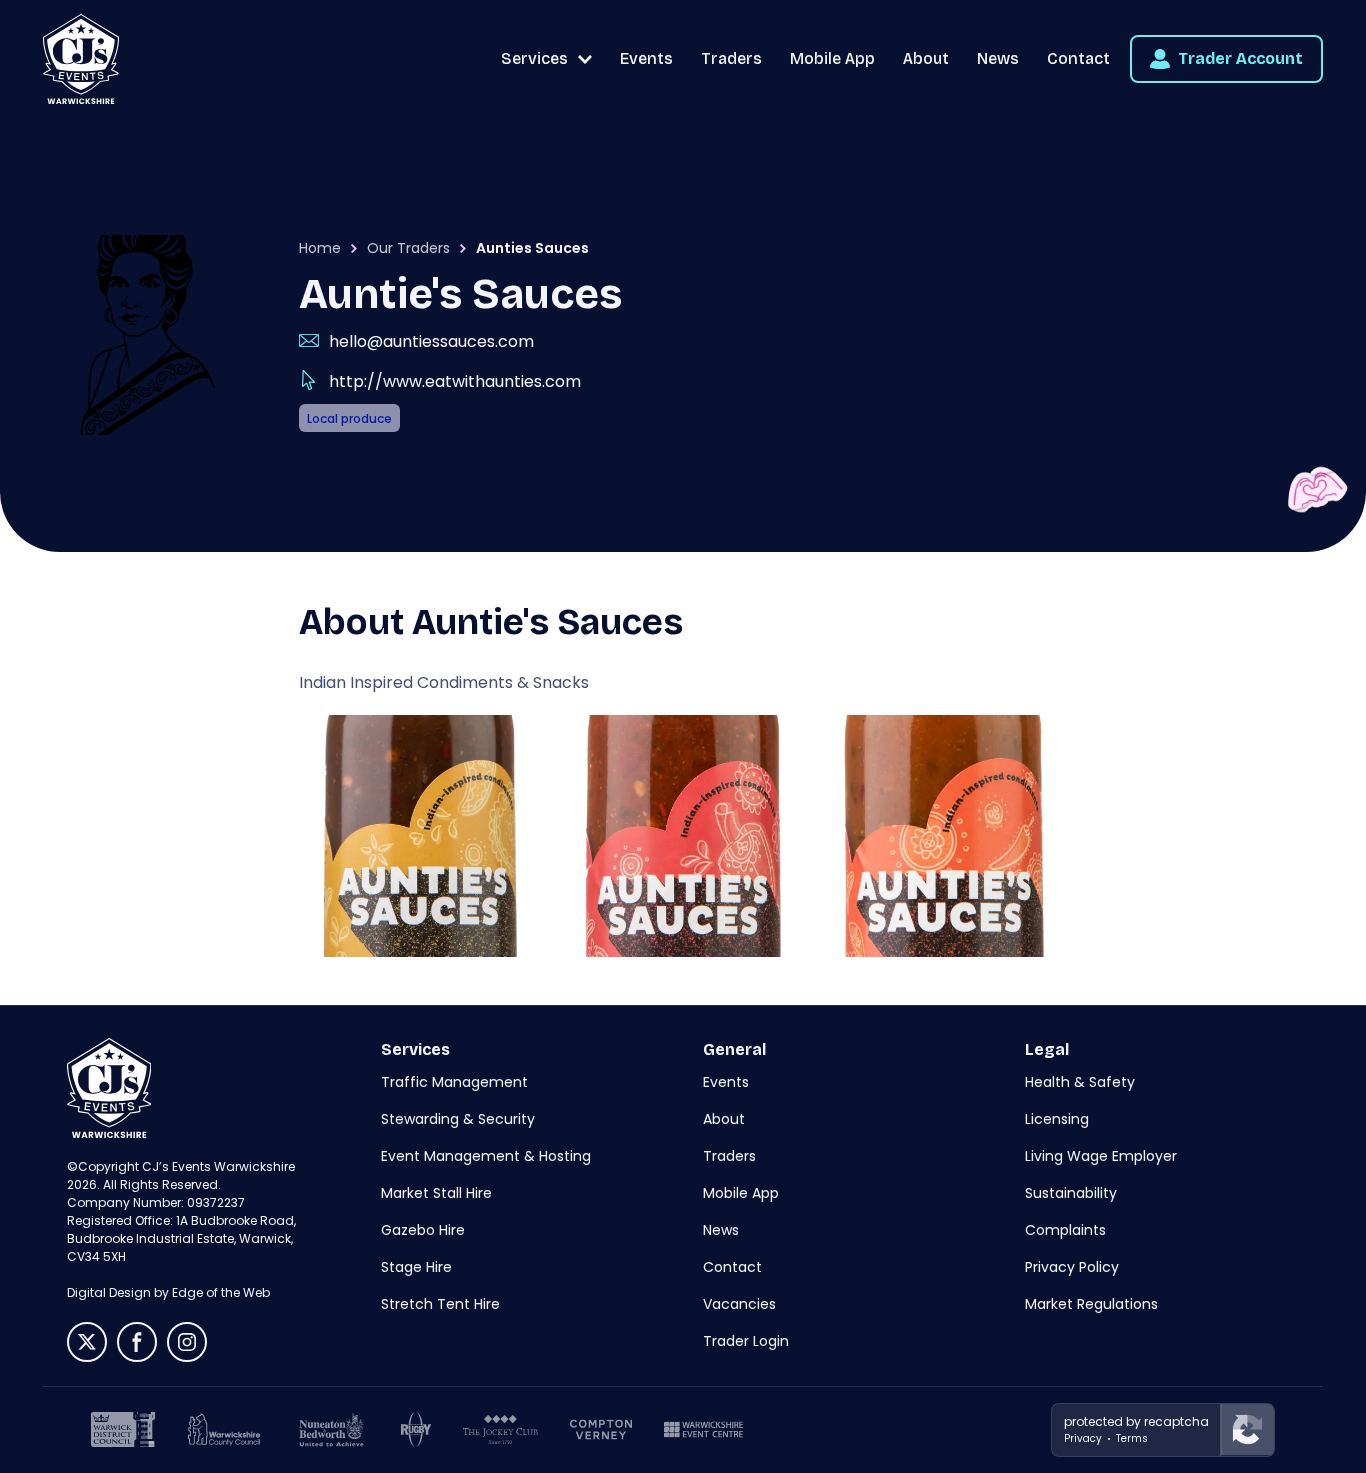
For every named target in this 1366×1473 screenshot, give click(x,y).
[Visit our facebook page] (137, 1342)
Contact (1078, 58)
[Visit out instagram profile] (187, 1342)
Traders (731, 58)
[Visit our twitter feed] (87, 1342)
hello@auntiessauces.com (431, 341)
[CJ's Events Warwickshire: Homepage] (81, 59)
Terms (1132, 1438)
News (998, 58)
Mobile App (832, 58)
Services (534, 58)
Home (320, 248)
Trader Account (1240, 58)
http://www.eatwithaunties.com (455, 381)
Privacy (1083, 1438)
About (926, 58)
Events (646, 58)
